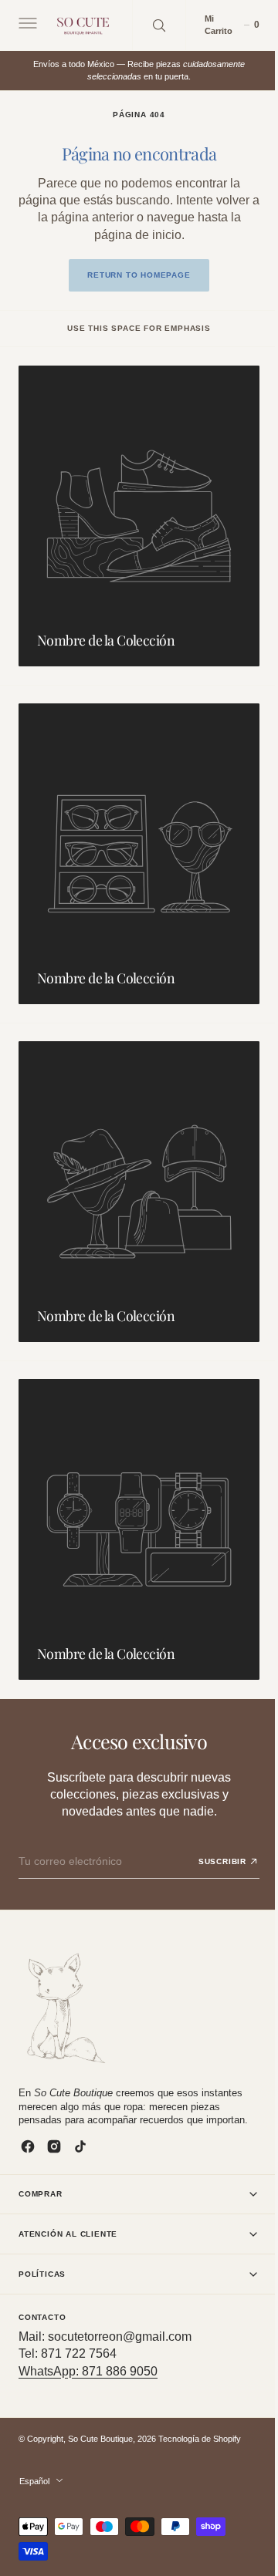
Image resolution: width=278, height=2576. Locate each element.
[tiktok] (80, 2146)
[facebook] (28, 2146)
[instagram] (54, 2146)
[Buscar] (159, 25)
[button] (26, 25)
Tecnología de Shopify (200, 2439)
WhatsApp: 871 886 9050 (88, 2371)
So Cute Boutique (100, 2439)
